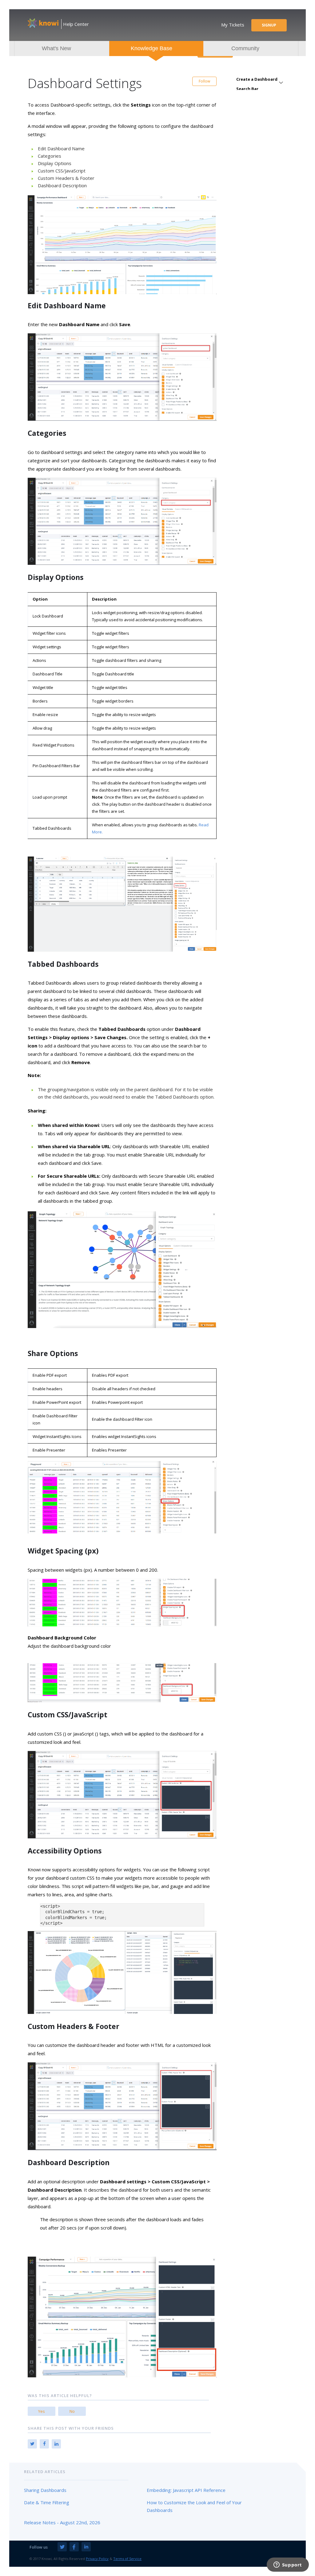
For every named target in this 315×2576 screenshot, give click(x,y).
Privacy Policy (97, 2559)
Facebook (44, 2444)
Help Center (76, 24)
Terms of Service (127, 2559)
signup (269, 25)
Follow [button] (204, 81)
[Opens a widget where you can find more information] (288, 2565)
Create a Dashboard (257, 79)
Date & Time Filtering (47, 2502)
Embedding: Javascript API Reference (186, 2490)
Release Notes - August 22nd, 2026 (62, 2522)
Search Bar (247, 89)
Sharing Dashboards (45, 2490)
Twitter (32, 2444)
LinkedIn (56, 2444)
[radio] (42, 2411)
